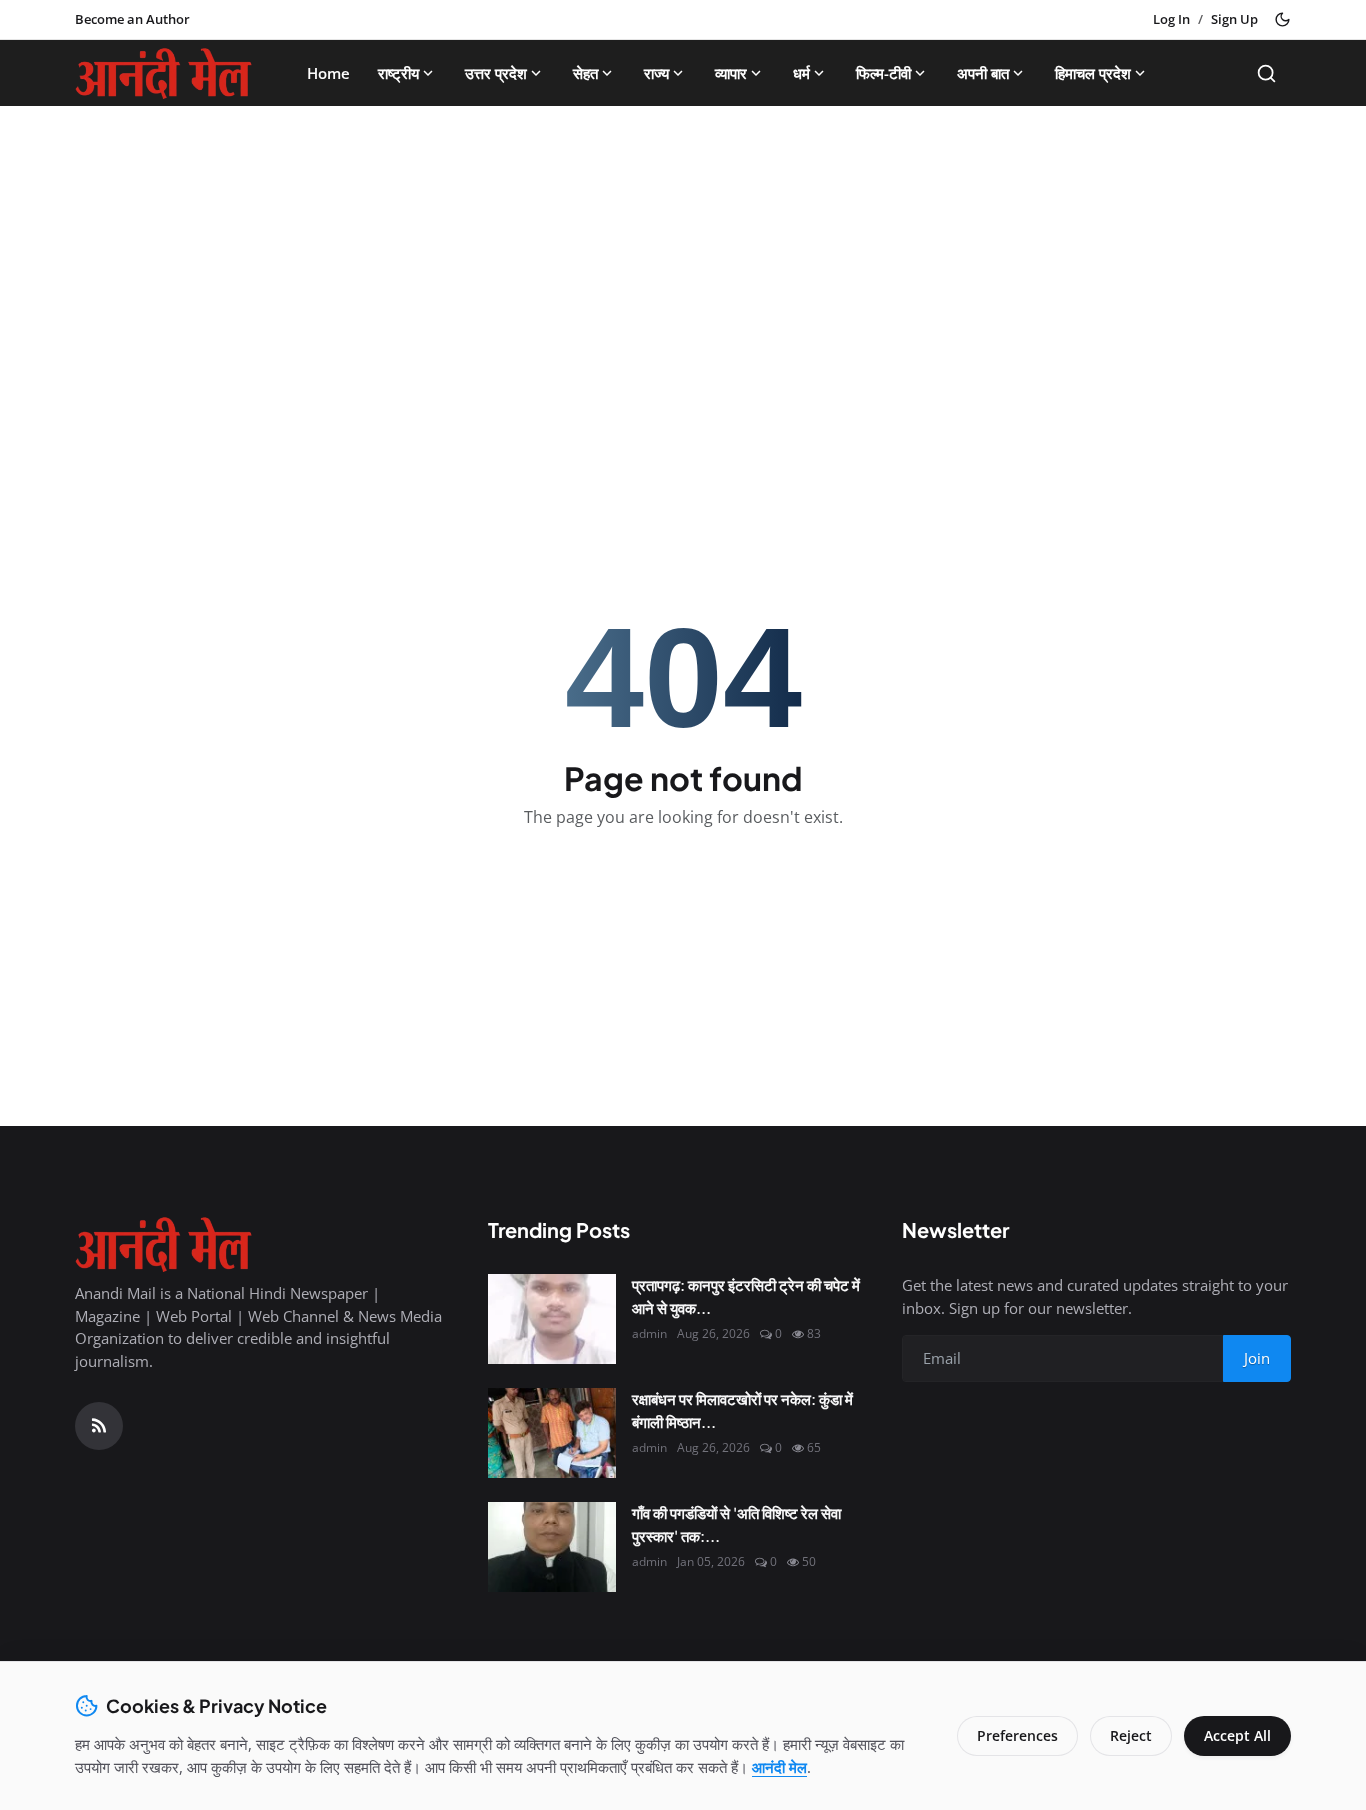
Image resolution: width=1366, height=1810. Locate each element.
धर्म (801, 73)
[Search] (1266, 73)
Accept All (1237, 1735)
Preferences (1017, 1735)
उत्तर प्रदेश (496, 73)
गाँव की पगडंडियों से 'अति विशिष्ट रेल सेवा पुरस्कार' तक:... (736, 1524)
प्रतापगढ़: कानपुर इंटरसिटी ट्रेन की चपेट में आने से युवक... (746, 1296)
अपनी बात (983, 73)
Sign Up (1234, 19)
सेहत (585, 73)
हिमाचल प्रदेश (1093, 73)
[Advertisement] (683, 270)
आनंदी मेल (779, 1767)
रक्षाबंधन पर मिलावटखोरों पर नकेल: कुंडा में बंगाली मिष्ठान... (742, 1410)
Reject (1131, 1735)
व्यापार (731, 73)
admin (649, 1333)
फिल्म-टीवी (883, 73)
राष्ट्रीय (398, 73)
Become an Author (132, 19)
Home (328, 73)
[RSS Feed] (99, 1426)
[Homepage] (164, 73)
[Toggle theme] (1282, 19)
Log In (1171, 19)
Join (1257, 1358)
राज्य (656, 73)
